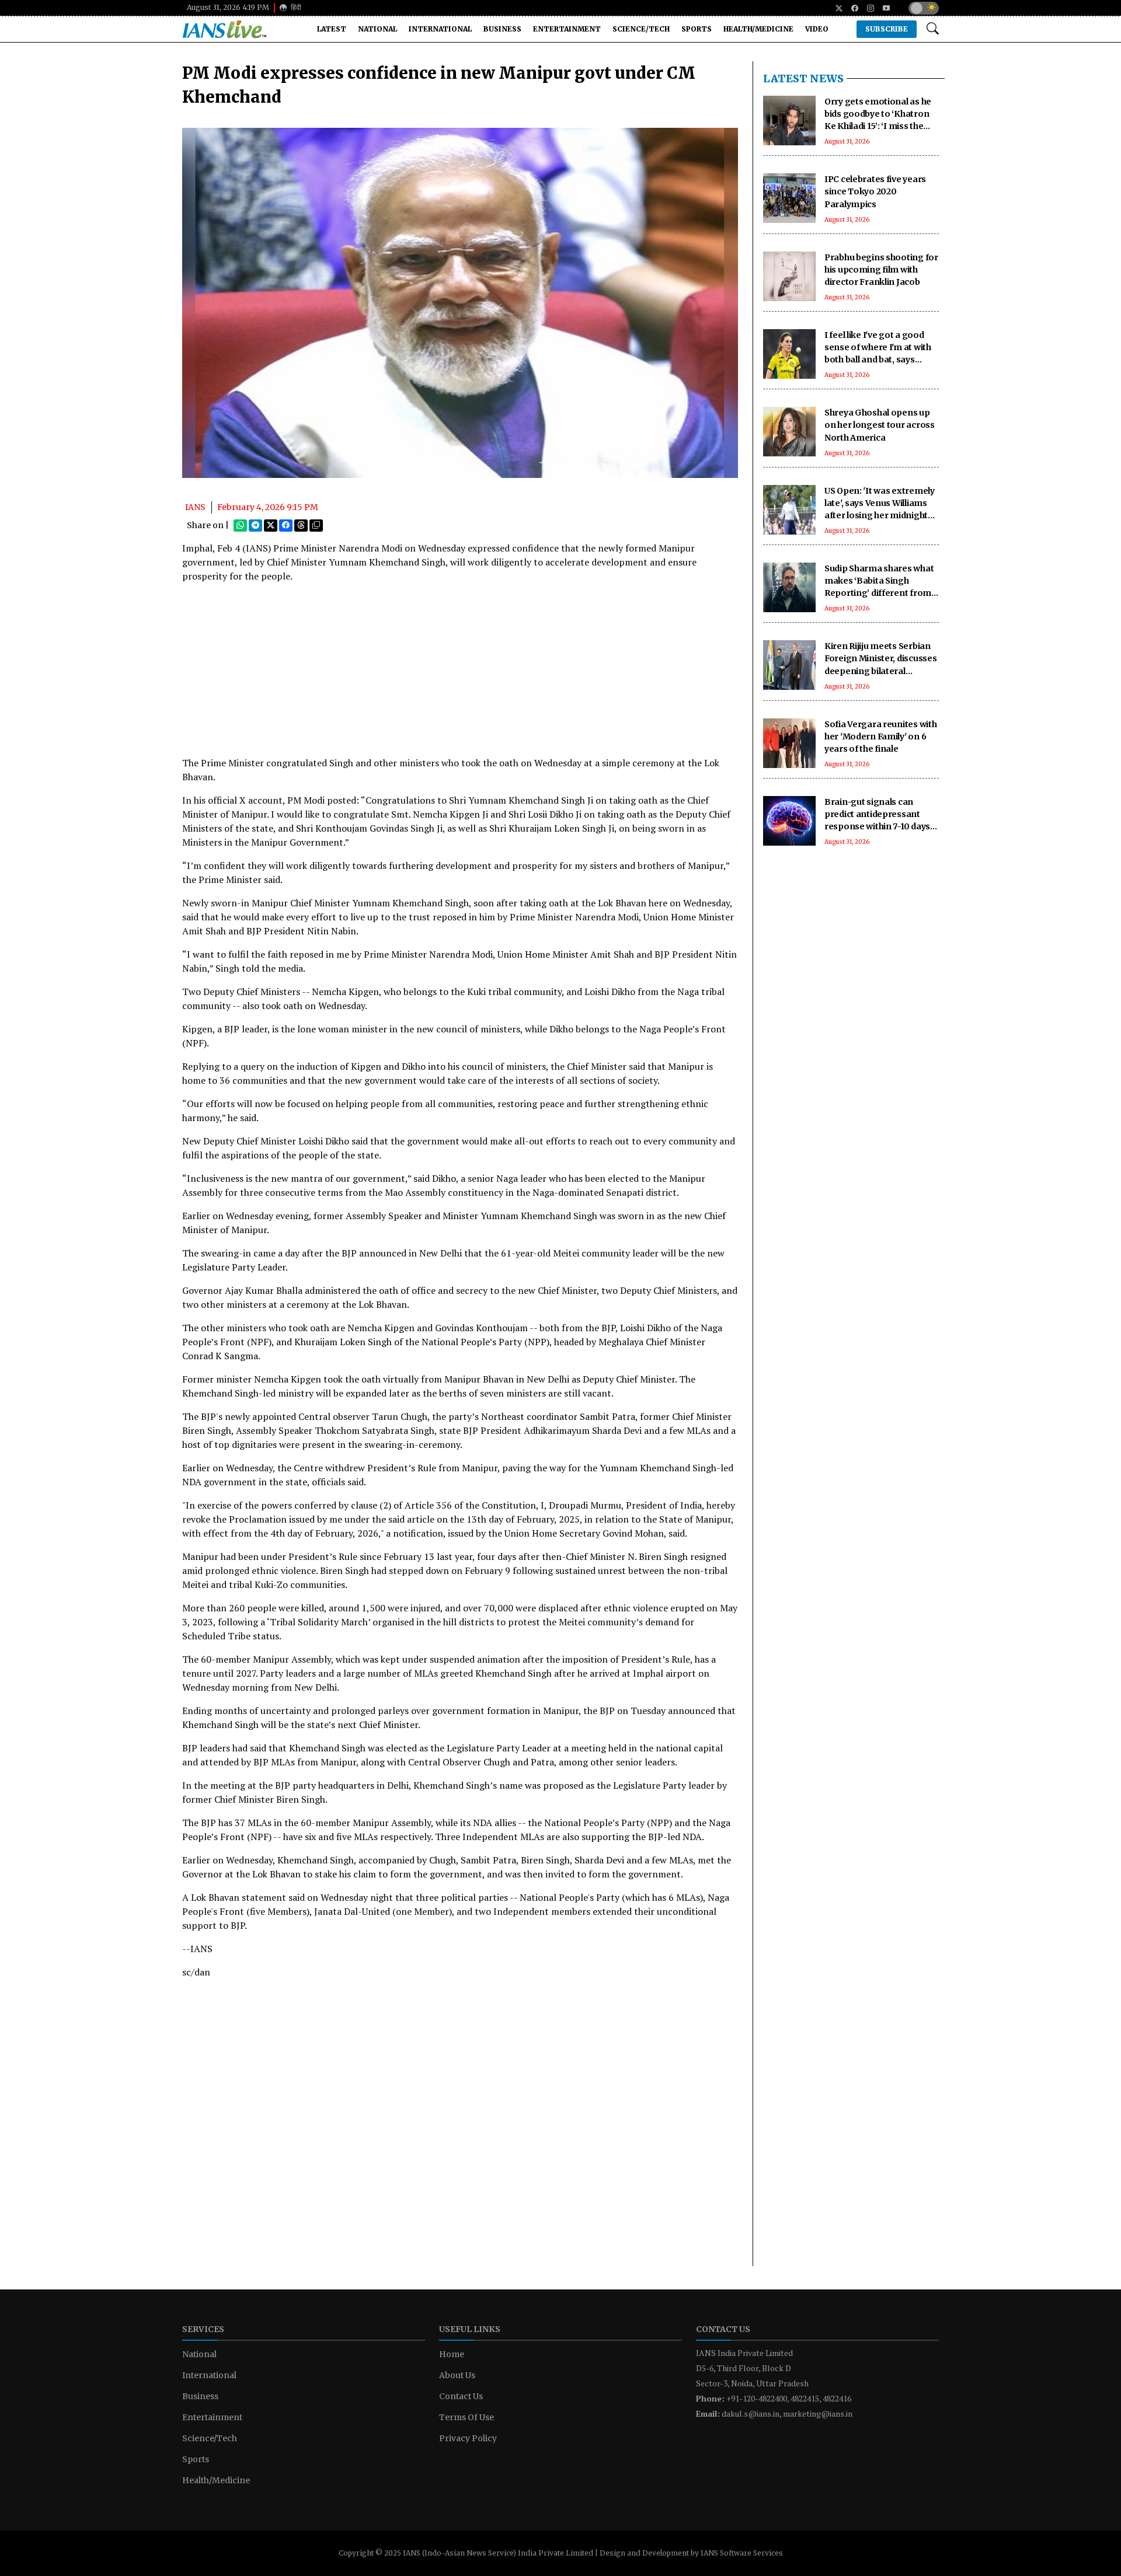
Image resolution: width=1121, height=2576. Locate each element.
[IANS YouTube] (882, 8)
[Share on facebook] (286, 525)
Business (502, 29)
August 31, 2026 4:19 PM (228, 7)
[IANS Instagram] (866, 8)
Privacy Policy (468, 2438)
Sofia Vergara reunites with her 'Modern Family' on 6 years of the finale (880, 737)
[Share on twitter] (271, 525)
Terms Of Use (466, 2417)
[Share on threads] (301, 525)
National (377, 29)
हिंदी (295, 7)
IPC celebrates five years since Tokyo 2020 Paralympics (875, 191)
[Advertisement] (460, 674)
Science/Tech (641, 29)
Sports (697, 29)
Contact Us (461, 2396)
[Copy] (316, 525)
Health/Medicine (758, 29)
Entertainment (567, 29)
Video (817, 29)
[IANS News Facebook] (850, 8)
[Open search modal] (933, 29)
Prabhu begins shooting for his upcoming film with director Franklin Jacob (881, 270)
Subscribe (887, 29)
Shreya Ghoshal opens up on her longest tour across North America (880, 425)
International (440, 29)
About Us (457, 2375)
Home (452, 2354)
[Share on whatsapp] (240, 525)
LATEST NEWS (803, 78)
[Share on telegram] (255, 525)
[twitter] (835, 8)
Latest (332, 29)
